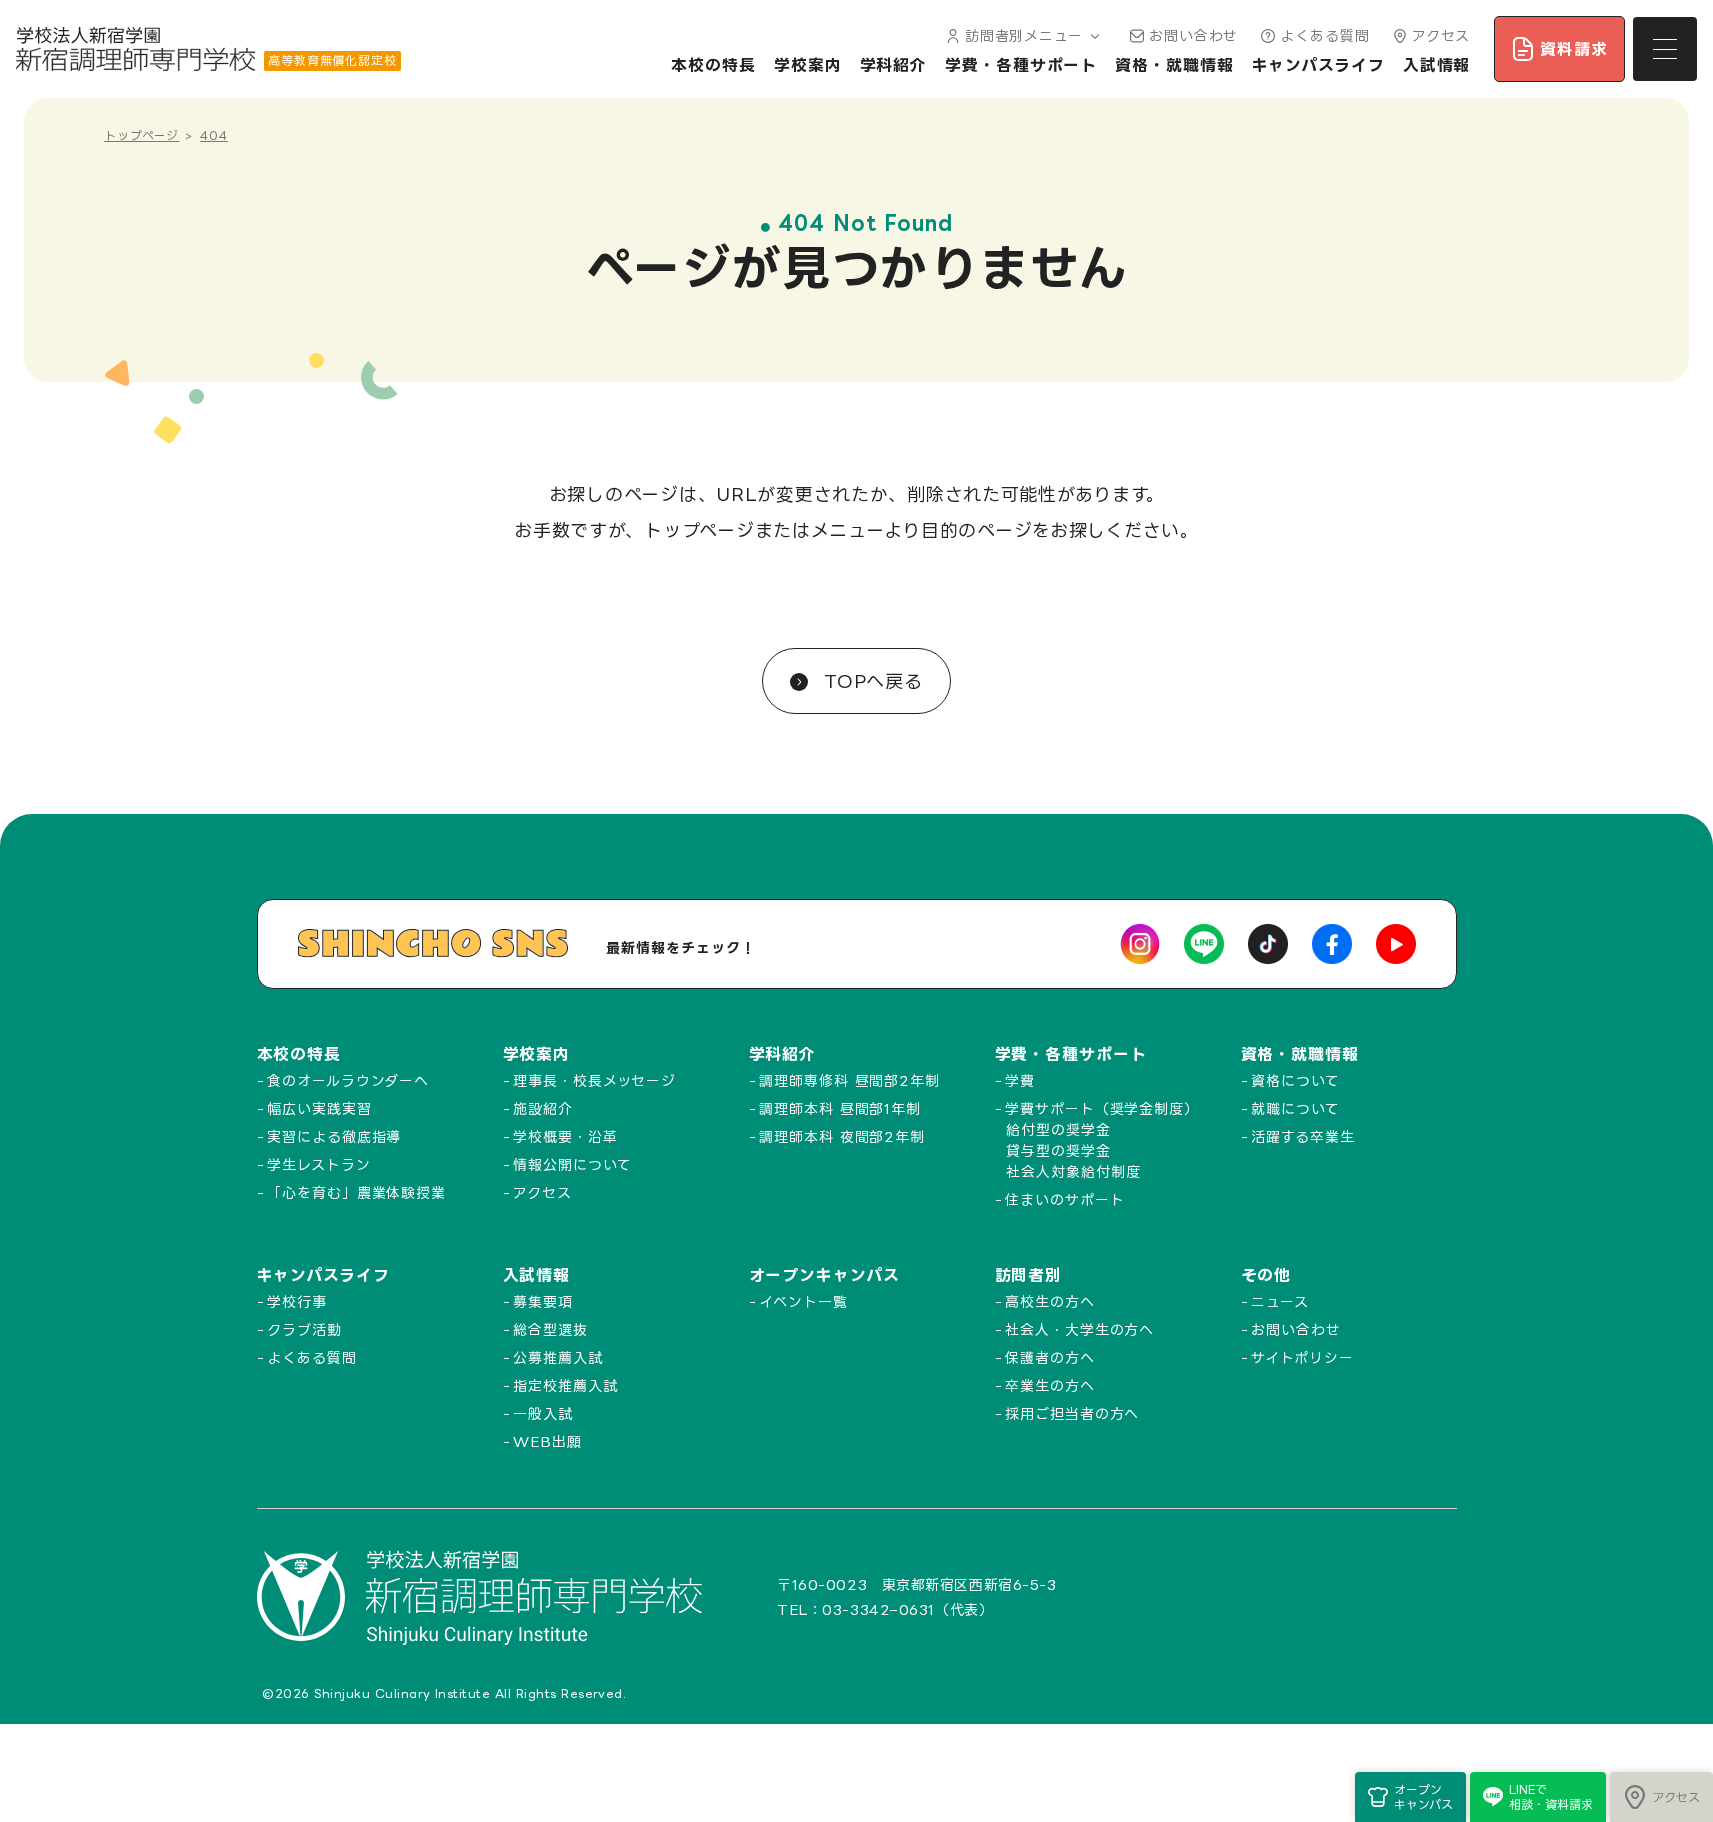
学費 (1020, 1080)
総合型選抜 (550, 1329)
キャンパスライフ (1318, 65)
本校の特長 (713, 65)
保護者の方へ (1049, 1357)
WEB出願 (547, 1441)
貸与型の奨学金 (1058, 1150)
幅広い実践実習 (319, 1108)
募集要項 (543, 1301)
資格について (1295, 1080)
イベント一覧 (803, 1301)
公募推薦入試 (557, 1357)
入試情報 (1437, 65)
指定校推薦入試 (565, 1385)
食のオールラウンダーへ (348, 1080)
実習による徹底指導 (334, 1136)
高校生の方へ (1049, 1301)
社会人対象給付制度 (1073, 1171)
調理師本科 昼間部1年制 (840, 1108)
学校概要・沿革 (565, 1136)
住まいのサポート (1064, 1199)
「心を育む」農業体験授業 (356, 1192)
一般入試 (543, 1413)
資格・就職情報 (1174, 65)
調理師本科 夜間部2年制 (842, 1136)
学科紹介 (894, 65)
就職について (1295, 1108)
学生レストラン (318, 1164)
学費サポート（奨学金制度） (1102, 1108)
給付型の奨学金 (1058, 1129)
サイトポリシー (1302, 1357)
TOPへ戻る (869, 681)
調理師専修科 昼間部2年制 (849, 1080)
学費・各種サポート (1021, 65)
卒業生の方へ (1049, 1385)
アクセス (1441, 35)
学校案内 (808, 65)
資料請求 (1574, 49)
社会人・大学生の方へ (1079, 1329)
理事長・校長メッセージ (594, 1080)
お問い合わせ (1193, 35)
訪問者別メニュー (1024, 35)
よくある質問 (1324, 35)
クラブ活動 (304, 1329)
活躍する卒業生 (1302, 1136)
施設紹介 (543, 1108)
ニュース (1280, 1301)
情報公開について (572, 1164)
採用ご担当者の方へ (1072, 1413)
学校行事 (297, 1301)
